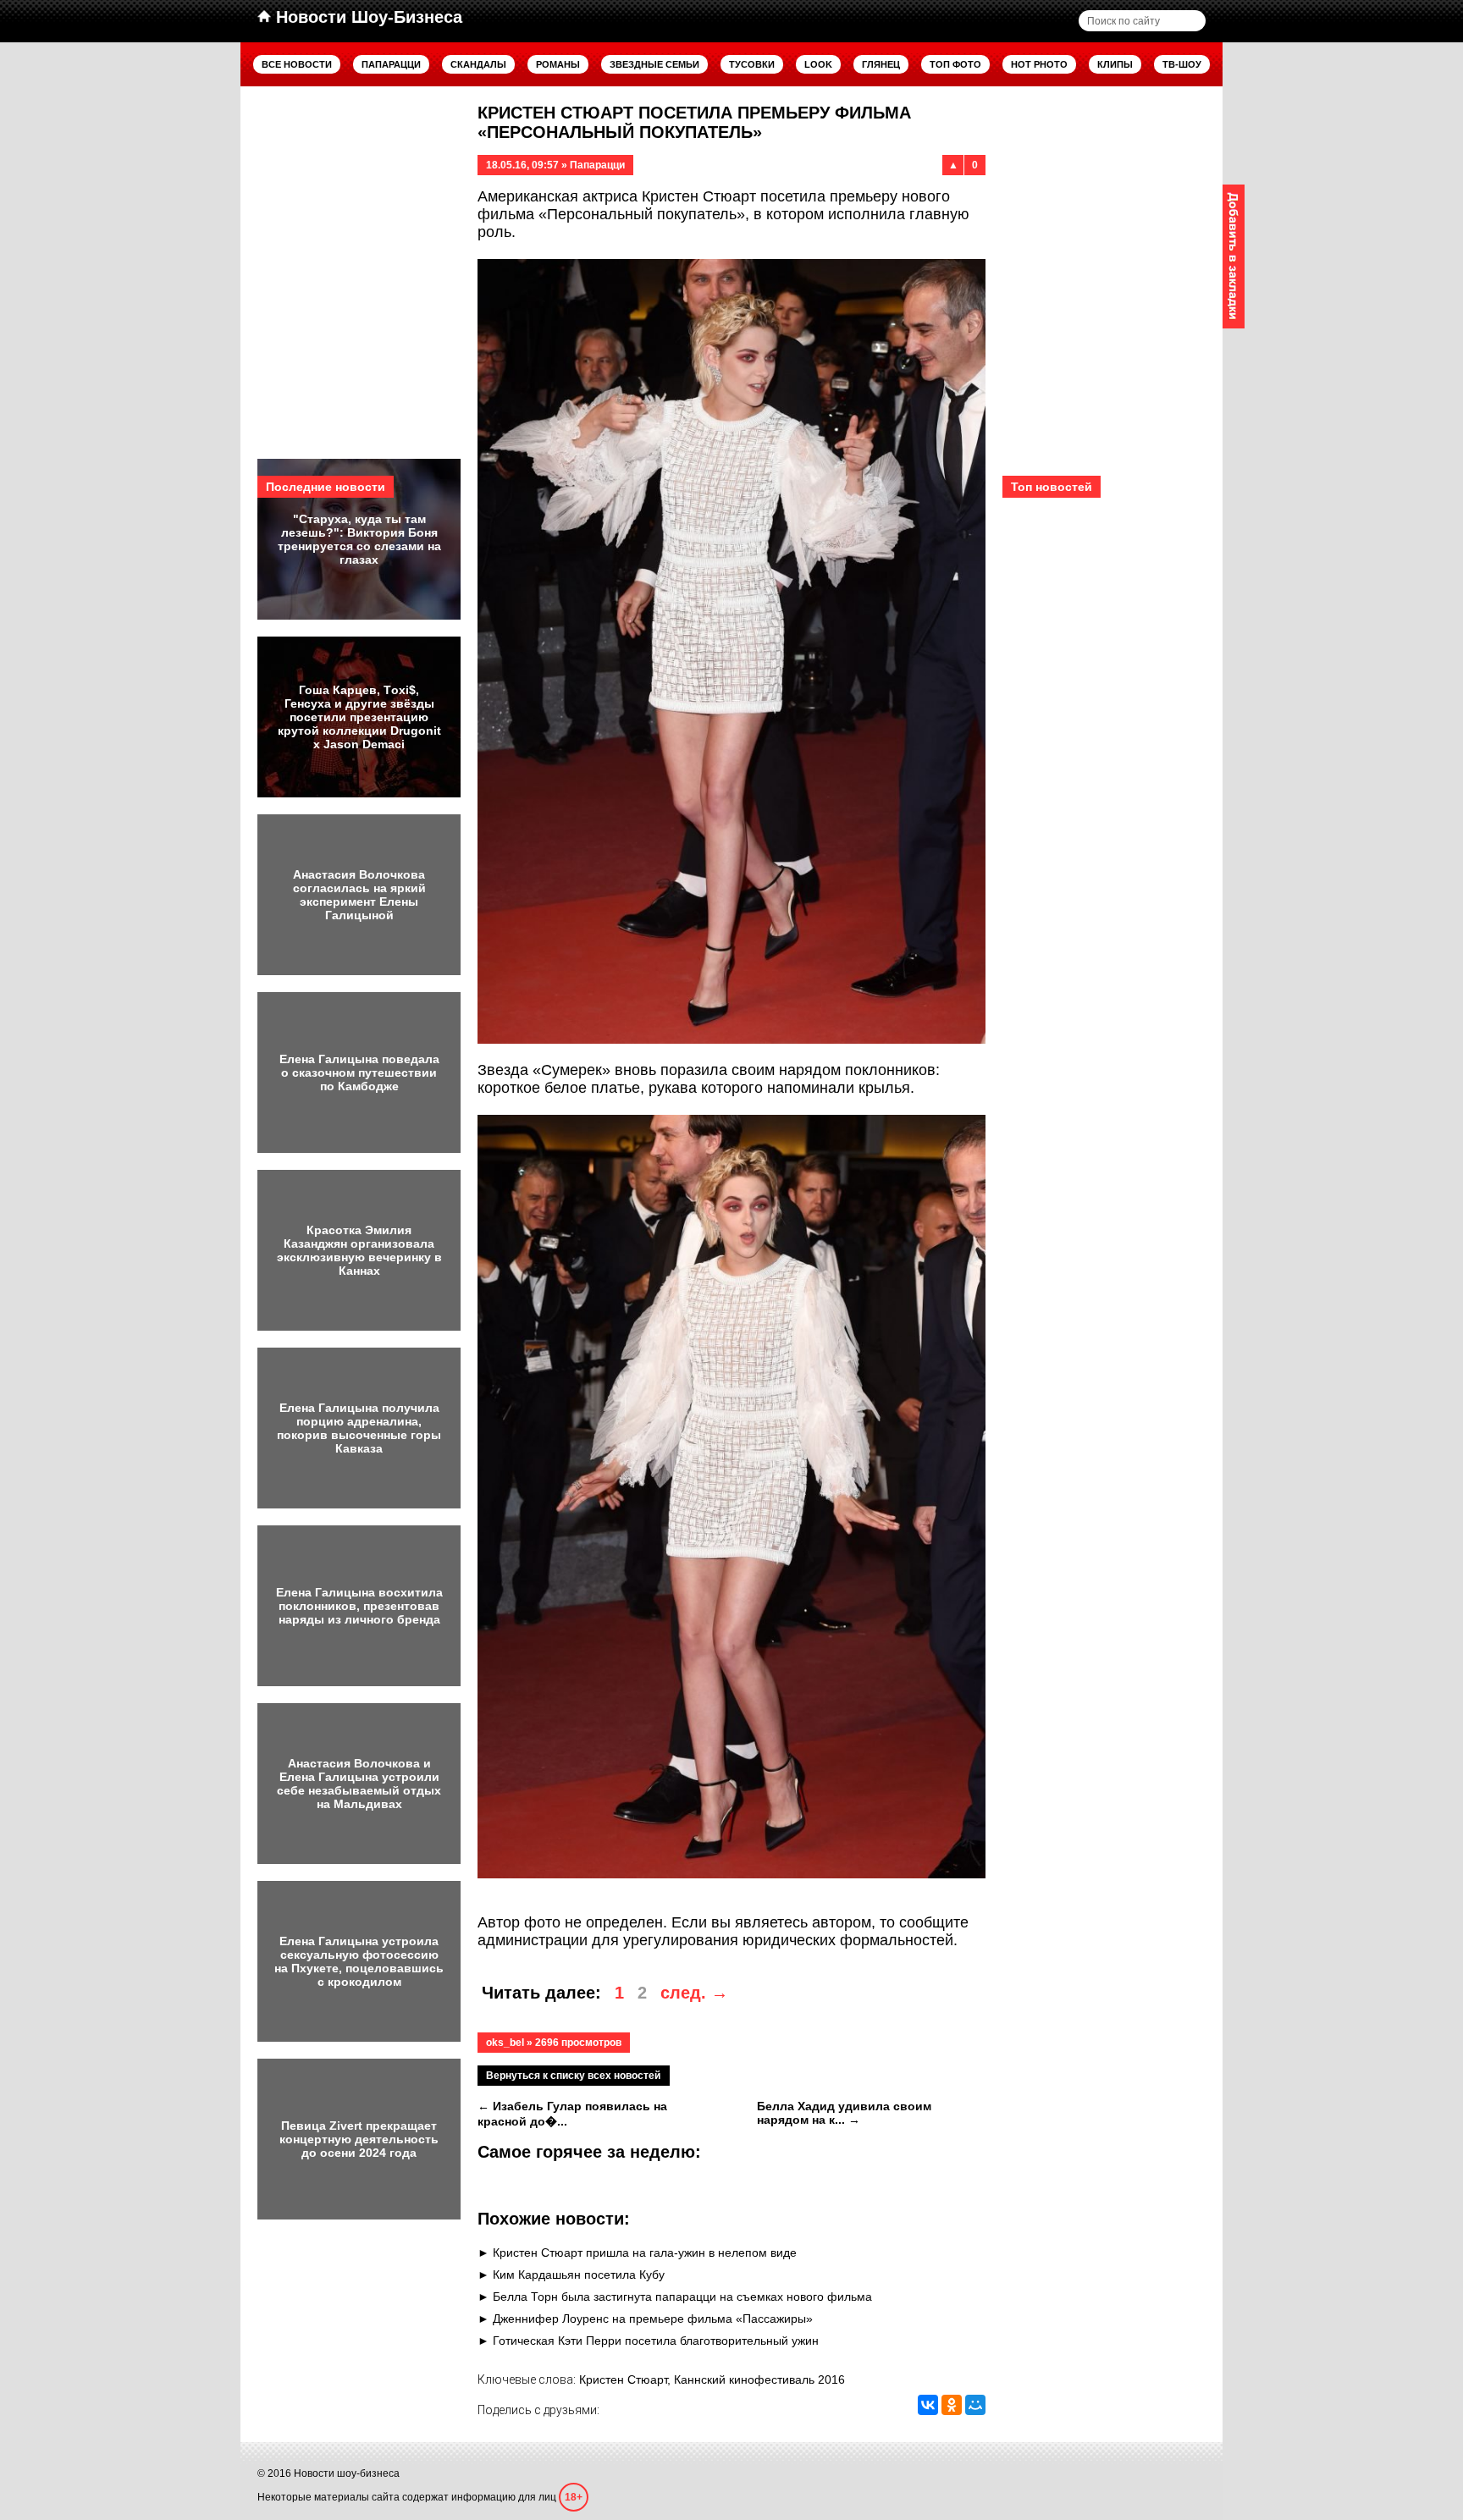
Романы (558, 64)
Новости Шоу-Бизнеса (367, 17)
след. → (694, 1993)
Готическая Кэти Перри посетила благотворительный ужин (656, 2341)
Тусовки (752, 64)
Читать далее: (541, 1993)
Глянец (881, 64)
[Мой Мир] (975, 2405)
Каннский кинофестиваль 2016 (759, 2379)
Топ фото (955, 64)
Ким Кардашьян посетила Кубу (579, 2275)
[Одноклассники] (952, 2405)
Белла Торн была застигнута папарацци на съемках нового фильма (682, 2297)
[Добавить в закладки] (1234, 256)
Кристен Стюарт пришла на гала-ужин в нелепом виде (645, 2253)
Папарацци (391, 64)
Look (818, 64)
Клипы (1115, 64)
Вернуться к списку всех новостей (573, 2076)
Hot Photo (1039, 64)
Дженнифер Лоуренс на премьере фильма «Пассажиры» (653, 2319)
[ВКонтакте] (928, 2405)
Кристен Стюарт (623, 2379)
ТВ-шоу (1182, 64)
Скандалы (478, 64)
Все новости (297, 64)
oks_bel (505, 2043)
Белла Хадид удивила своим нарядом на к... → (844, 2113)
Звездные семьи (654, 64)
